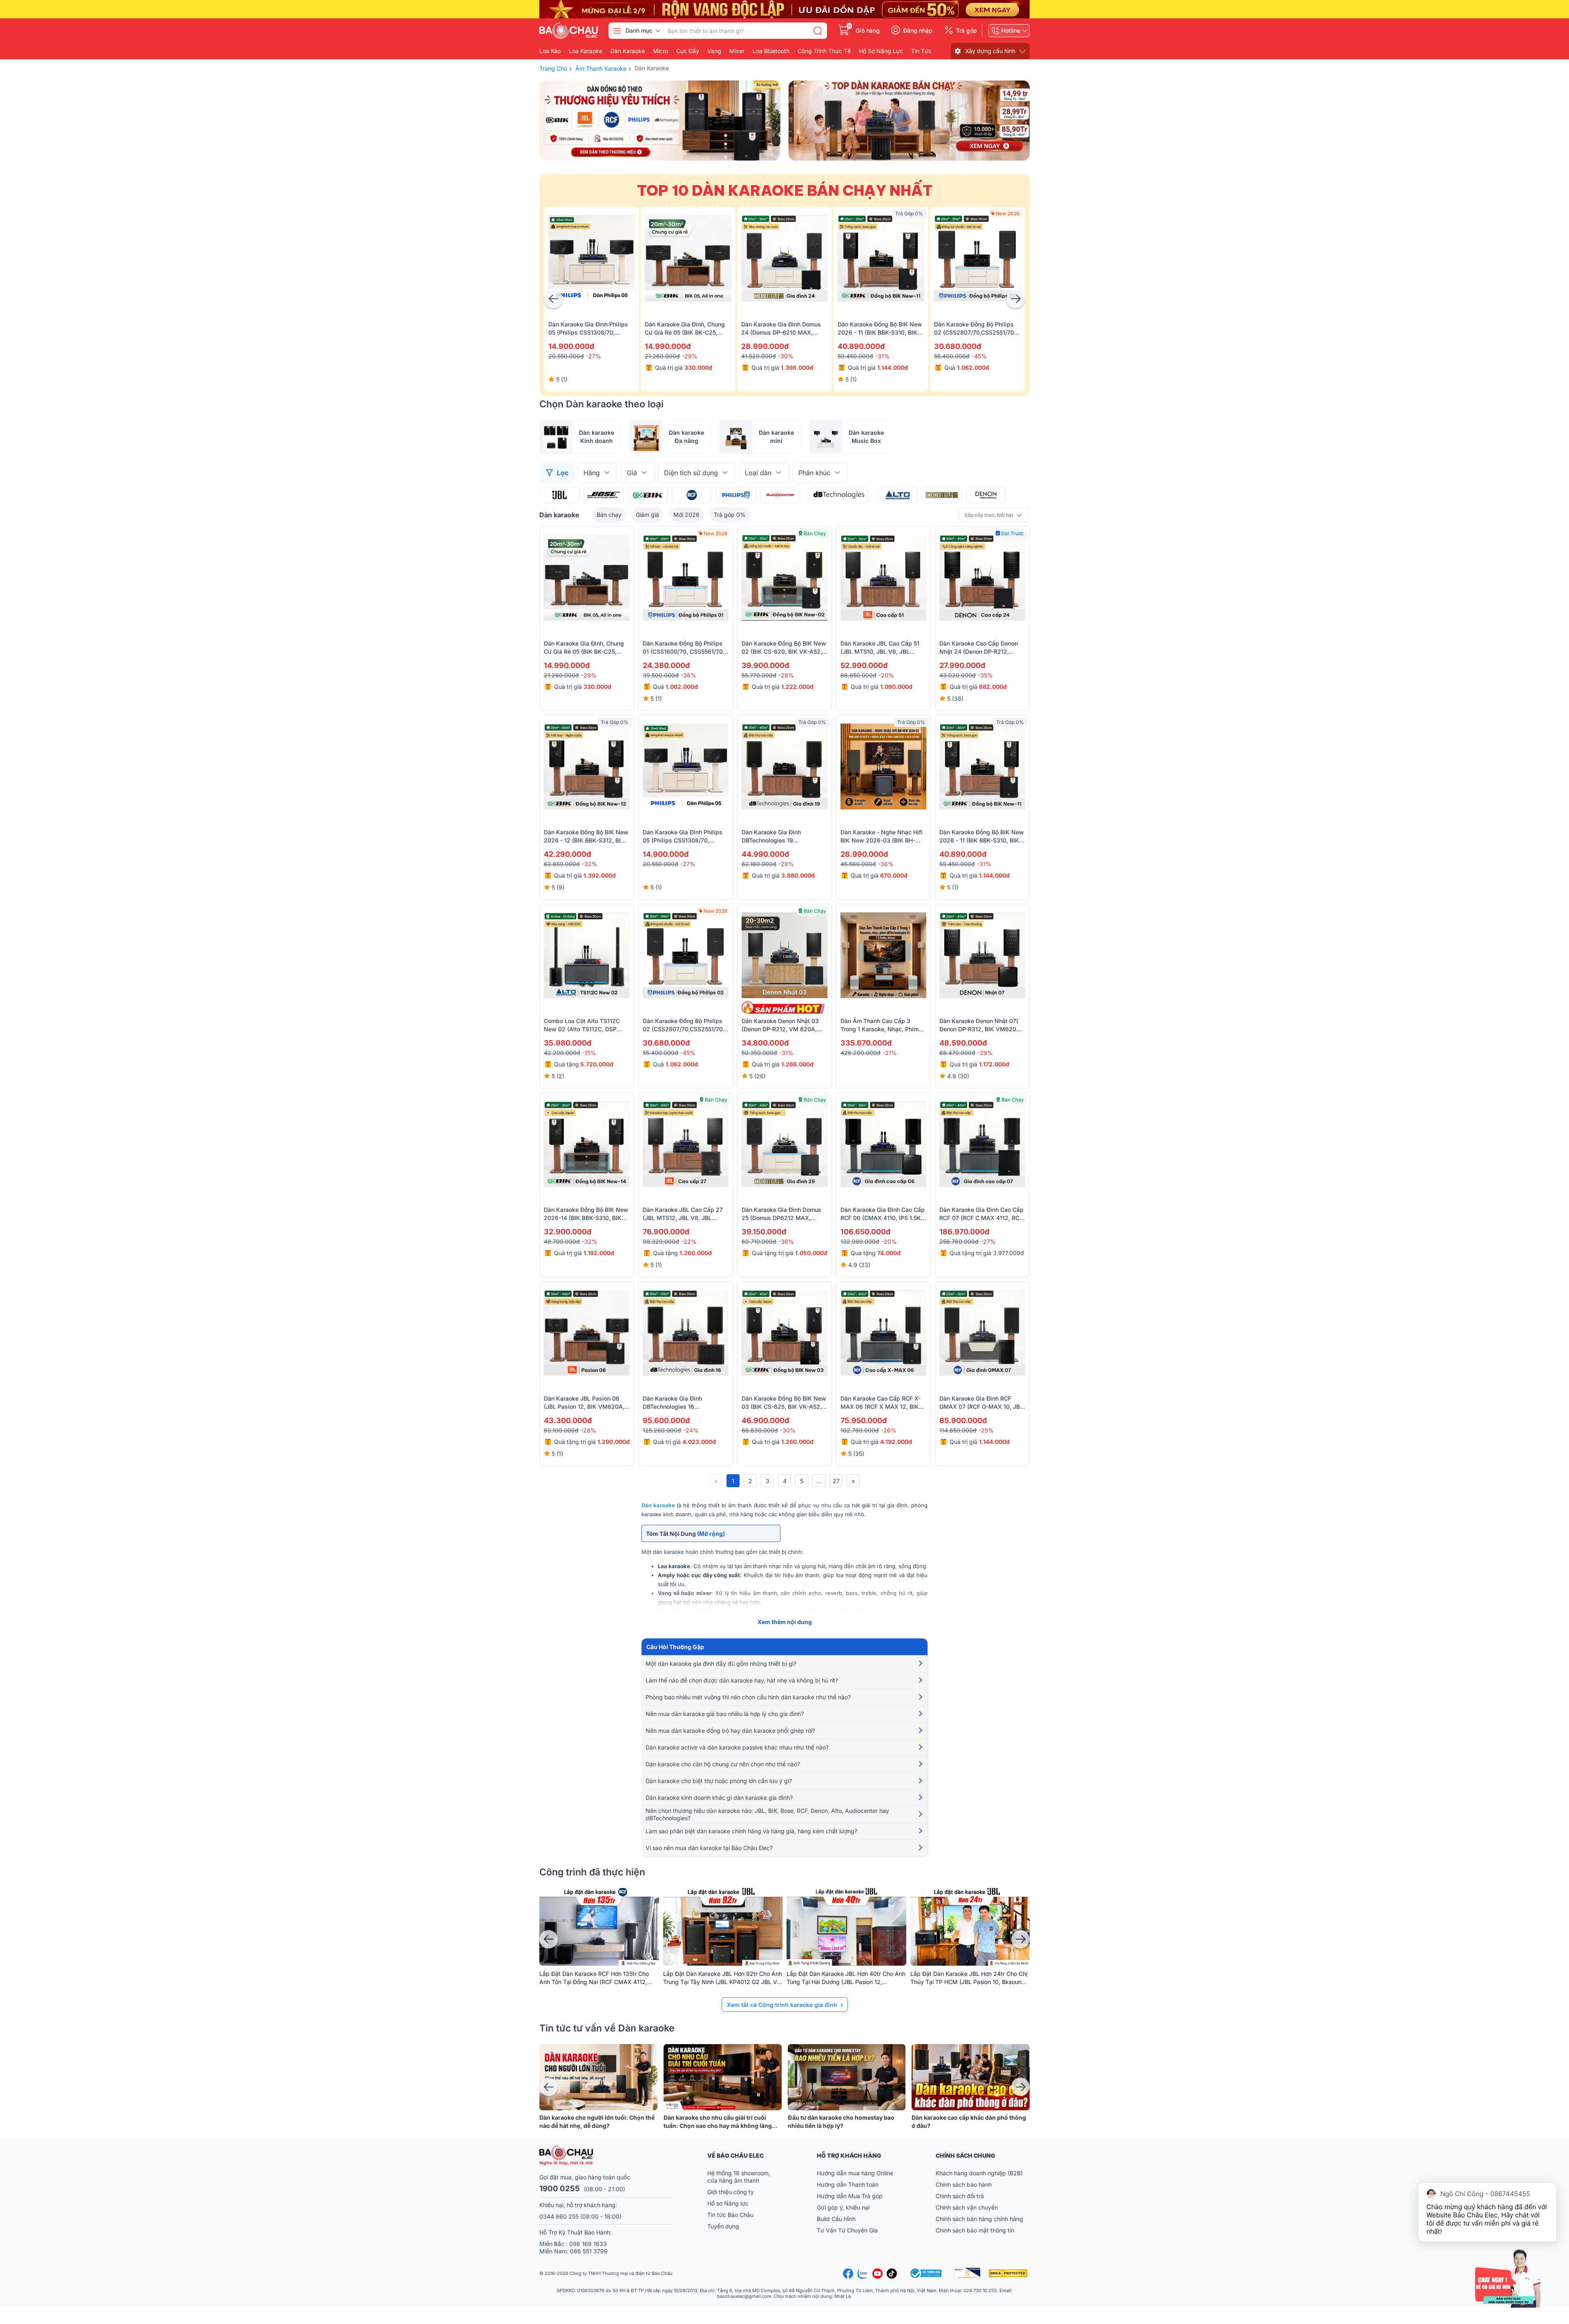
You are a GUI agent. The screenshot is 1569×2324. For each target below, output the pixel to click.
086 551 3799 (589, 2251)
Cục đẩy (688, 51)
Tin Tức (921, 51)
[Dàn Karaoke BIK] (648, 495)
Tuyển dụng (723, 2226)
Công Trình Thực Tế (824, 51)
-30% (786, 356)
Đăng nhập (918, 31)
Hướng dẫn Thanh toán (848, 2184)
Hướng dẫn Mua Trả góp (850, 2196)
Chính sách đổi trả (960, 2196)
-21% (890, 1053)
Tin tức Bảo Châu (730, 2215)
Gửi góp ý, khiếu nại (843, 2207)
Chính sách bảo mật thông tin (975, 2230)
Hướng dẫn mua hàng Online (855, 2173)
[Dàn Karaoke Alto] (898, 495)
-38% (688, 675)
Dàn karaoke (628, 51)
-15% (589, 1053)
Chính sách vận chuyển (967, 2207)
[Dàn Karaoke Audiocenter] (780, 495)
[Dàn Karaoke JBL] (559, 495)
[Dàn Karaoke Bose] (603, 495)
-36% (886, 864)
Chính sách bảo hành (964, 2184)
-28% (786, 675)
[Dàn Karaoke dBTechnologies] (839, 495)
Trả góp (967, 31)
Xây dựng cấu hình (990, 51)
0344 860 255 (559, 2216)
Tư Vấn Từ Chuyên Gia (848, 2230)
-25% (986, 1430)
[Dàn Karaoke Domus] (942, 495)
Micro (660, 51)
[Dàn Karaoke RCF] (692, 495)
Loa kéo (550, 51)
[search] (818, 31)
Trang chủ (553, 68)
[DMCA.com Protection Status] (1009, 2273)
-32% (590, 864)
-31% (882, 356)
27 (836, 1481)
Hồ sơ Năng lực (728, 2203)
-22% (689, 1241)
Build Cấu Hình (836, 2219)
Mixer (737, 51)
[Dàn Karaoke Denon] (986, 495)
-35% (985, 675)
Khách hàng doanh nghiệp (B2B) (979, 2173)
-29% (690, 356)
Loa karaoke (586, 51)
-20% (886, 675)
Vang (714, 51)
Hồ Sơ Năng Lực (881, 51)
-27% (593, 356)
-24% (691, 1430)
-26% (889, 1430)
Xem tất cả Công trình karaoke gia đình (782, 2005)
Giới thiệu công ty (731, 2192)
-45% (979, 356)
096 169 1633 (588, 2244)
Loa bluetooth (771, 51)
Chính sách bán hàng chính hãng (979, 2219)
